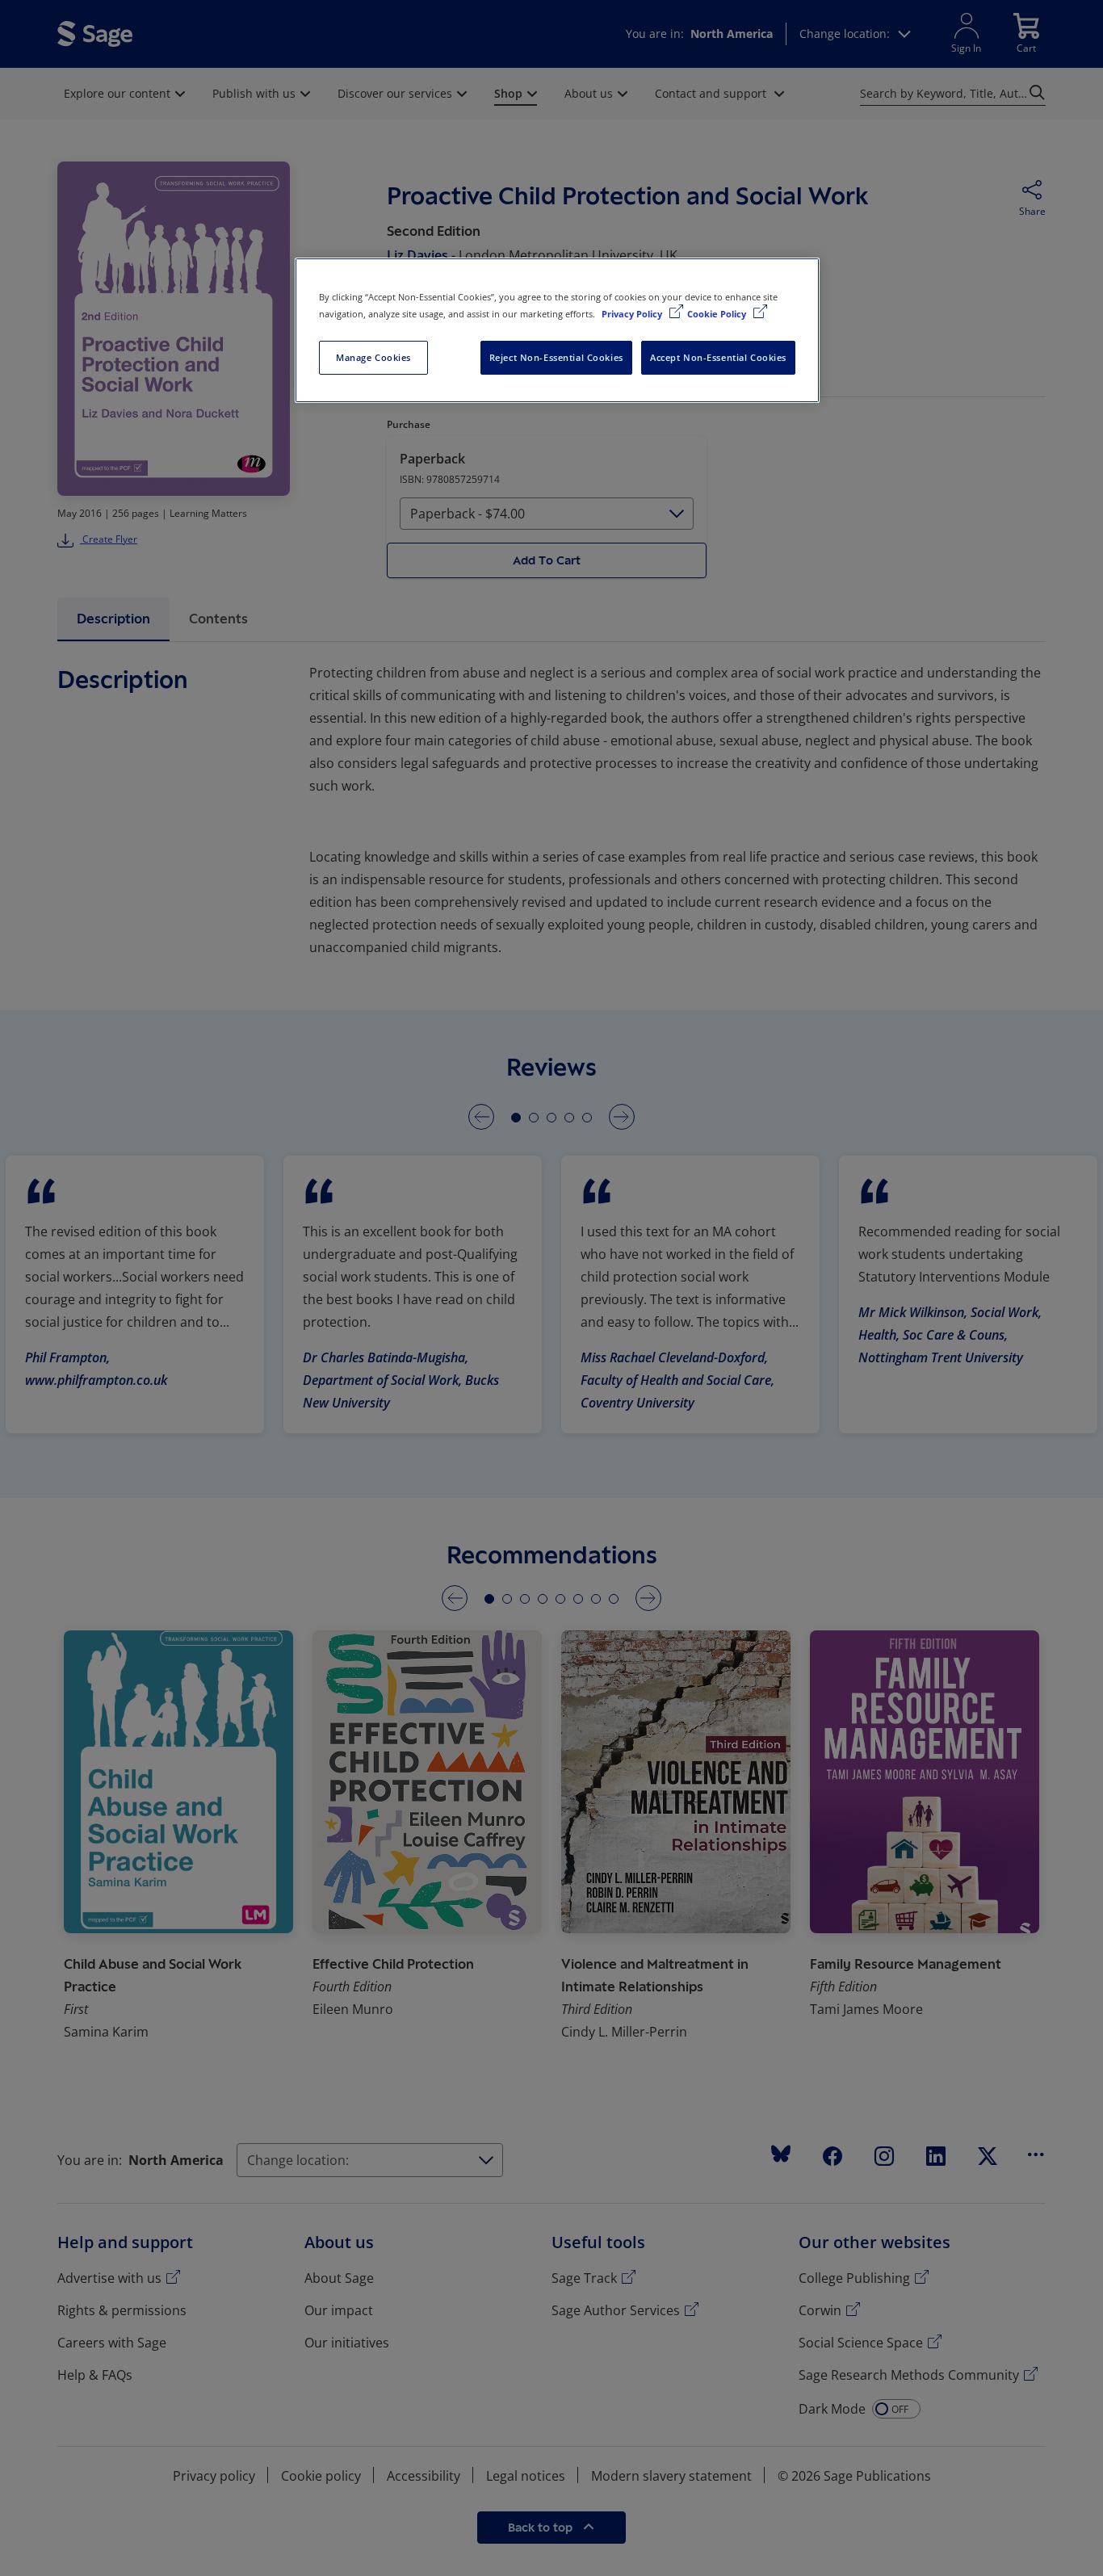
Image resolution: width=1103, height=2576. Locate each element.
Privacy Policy (633, 314)
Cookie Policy (718, 314)
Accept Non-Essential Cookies (718, 357)
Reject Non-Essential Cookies (556, 357)
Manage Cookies (373, 357)
